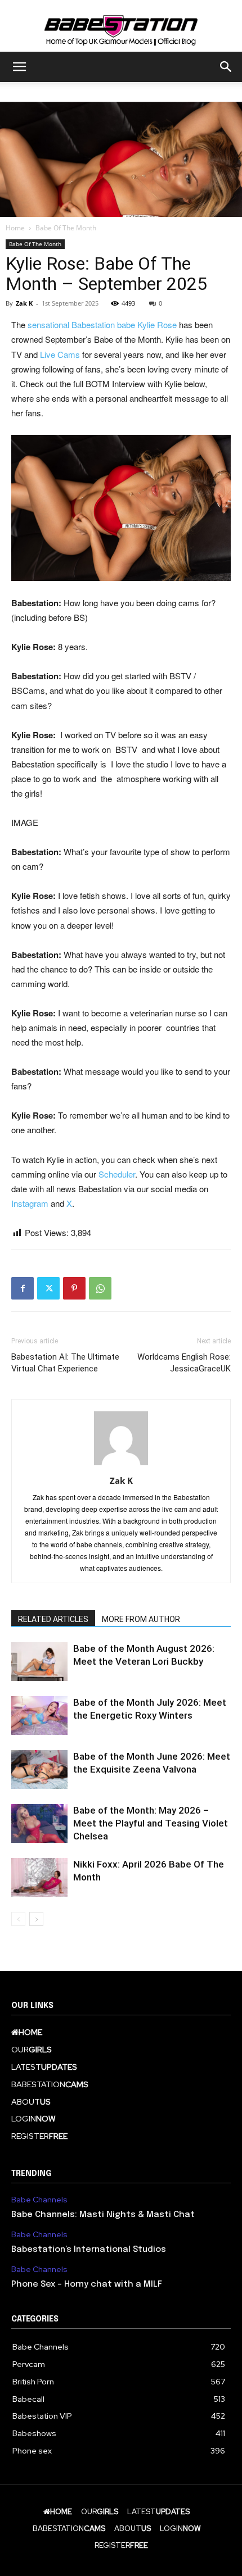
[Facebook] (23, 1288)
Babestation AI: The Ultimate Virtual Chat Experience (65, 1363)
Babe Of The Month (66, 228)
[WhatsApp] (100, 1288)
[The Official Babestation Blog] (121, 26)
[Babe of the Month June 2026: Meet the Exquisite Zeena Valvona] (39, 1769)
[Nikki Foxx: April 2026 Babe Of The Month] (39, 1877)
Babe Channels (39, 2200)
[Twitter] (48, 1288)
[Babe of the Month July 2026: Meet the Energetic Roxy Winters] (39, 1716)
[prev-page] (18, 1919)
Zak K (24, 303)
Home (15, 228)
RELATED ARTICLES (53, 1619)
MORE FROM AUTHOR (141, 1619)
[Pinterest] (74, 1288)
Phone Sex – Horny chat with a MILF (87, 2284)
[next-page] (36, 1919)
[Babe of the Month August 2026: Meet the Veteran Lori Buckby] (39, 1662)
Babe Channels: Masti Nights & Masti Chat (103, 2215)
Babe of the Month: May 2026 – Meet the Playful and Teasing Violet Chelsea (151, 1823)
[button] (19, 67)
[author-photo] (121, 1465)
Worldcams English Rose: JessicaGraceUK (184, 1363)
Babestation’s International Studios (89, 2250)
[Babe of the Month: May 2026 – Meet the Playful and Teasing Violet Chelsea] (39, 1823)
